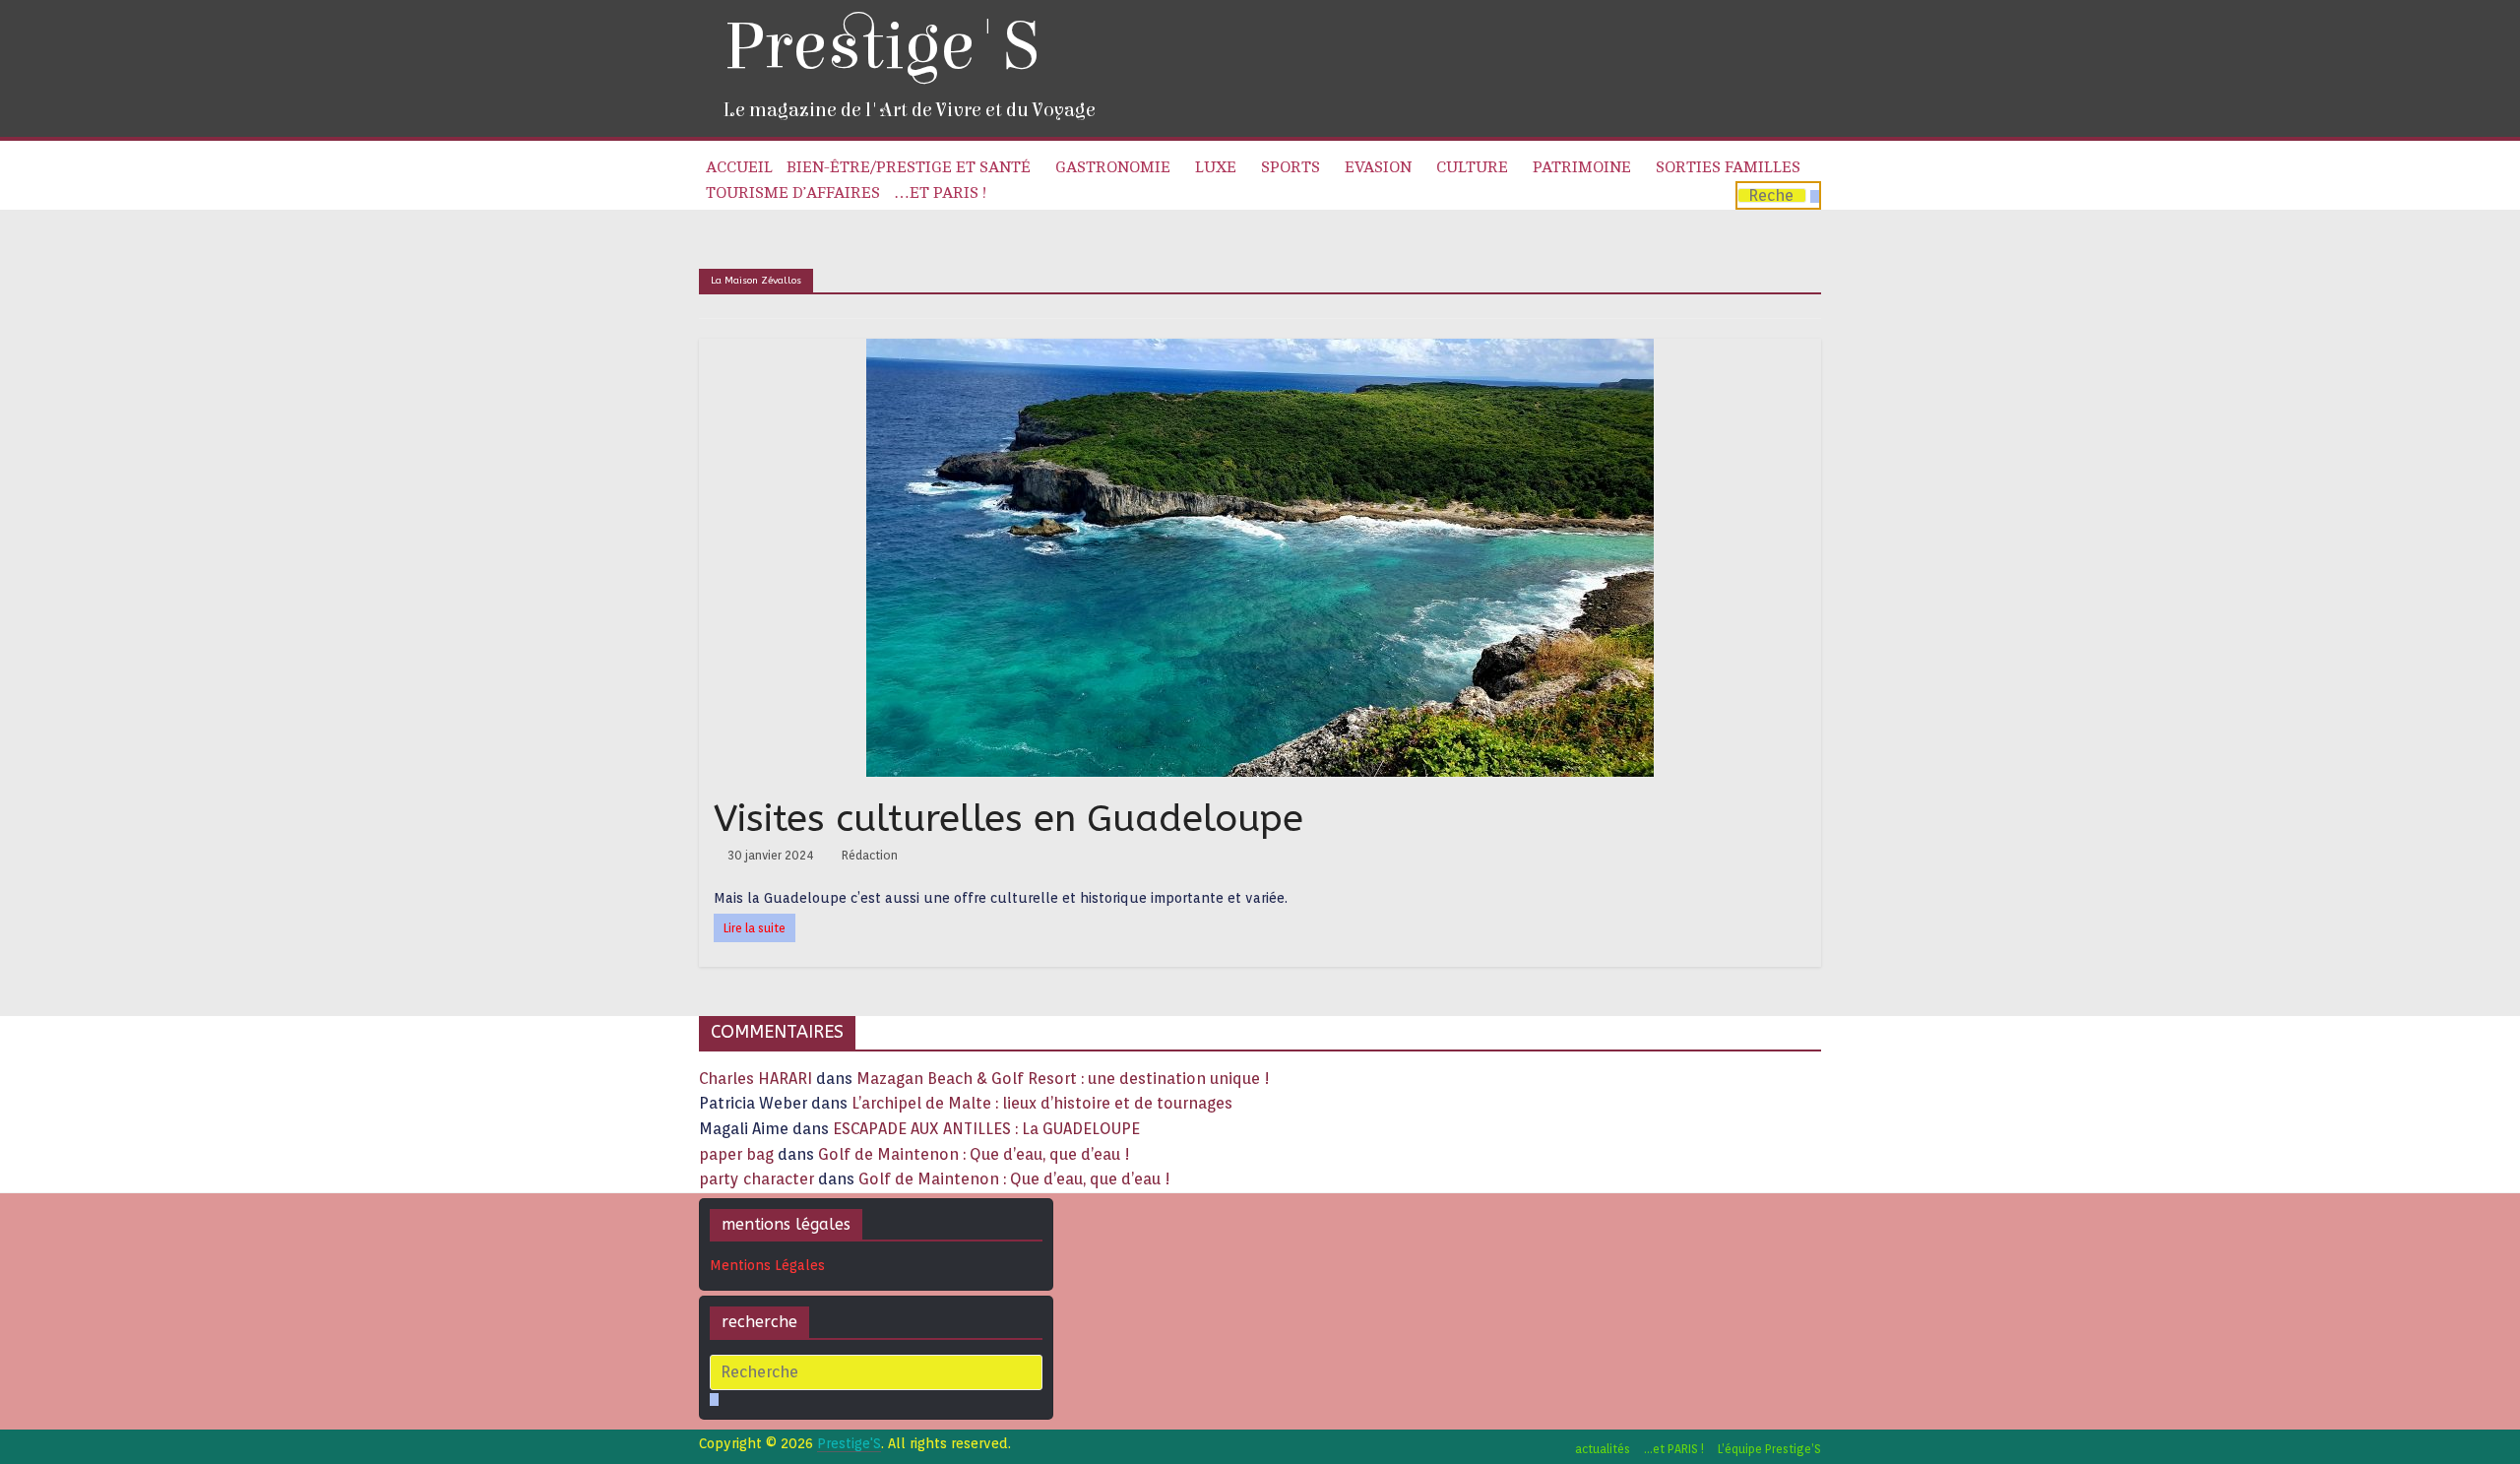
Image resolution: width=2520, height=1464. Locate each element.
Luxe (1216, 167)
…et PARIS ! (940, 193)
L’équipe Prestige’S (1769, 1449)
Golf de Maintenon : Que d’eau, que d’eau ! (974, 1154)
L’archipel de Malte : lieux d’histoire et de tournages (1044, 1103)
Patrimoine (1582, 167)
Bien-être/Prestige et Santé (909, 167)
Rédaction (870, 855)
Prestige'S (881, 47)
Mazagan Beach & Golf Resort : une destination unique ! (1063, 1079)
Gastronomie (1113, 167)
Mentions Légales (767, 1265)
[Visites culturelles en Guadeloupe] (1260, 351)
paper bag (736, 1154)
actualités (1603, 1449)
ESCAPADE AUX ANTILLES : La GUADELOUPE (986, 1129)
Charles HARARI (756, 1079)
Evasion (1378, 167)
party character (756, 1179)
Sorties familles (1728, 167)
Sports (1291, 167)
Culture (1472, 167)
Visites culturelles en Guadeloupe (1014, 819)
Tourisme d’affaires (793, 193)
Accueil (739, 167)
